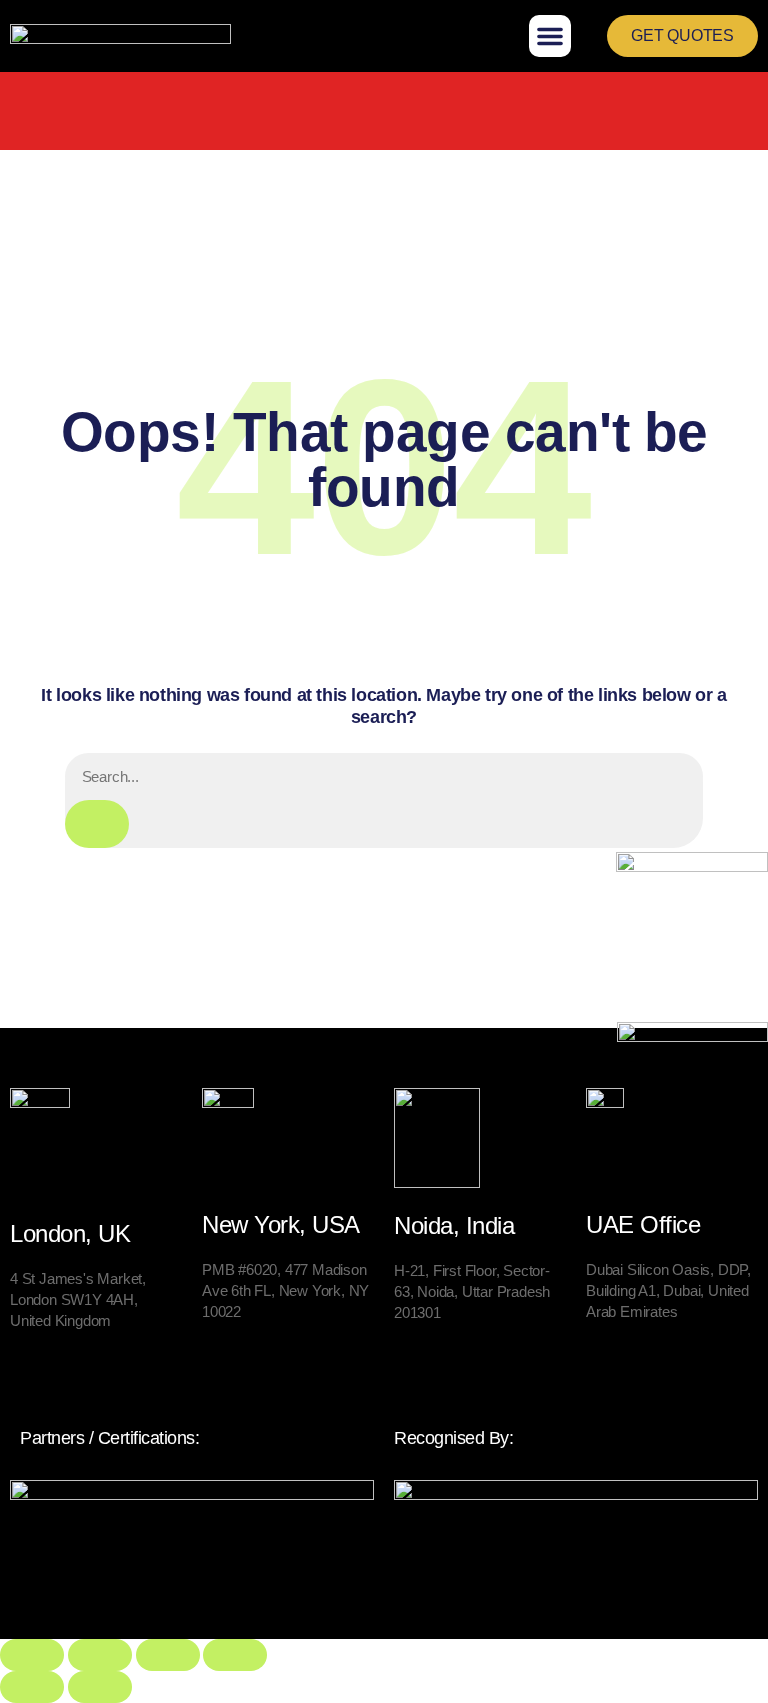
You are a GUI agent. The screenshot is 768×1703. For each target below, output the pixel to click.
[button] (550, 36)
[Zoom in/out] (32, 1655)
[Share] (168, 1655)
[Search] (97, 824)
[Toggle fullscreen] (100, 1655)
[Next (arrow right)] (100, 1687)
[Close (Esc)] (235, 1655)
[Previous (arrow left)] (32, 1687)
